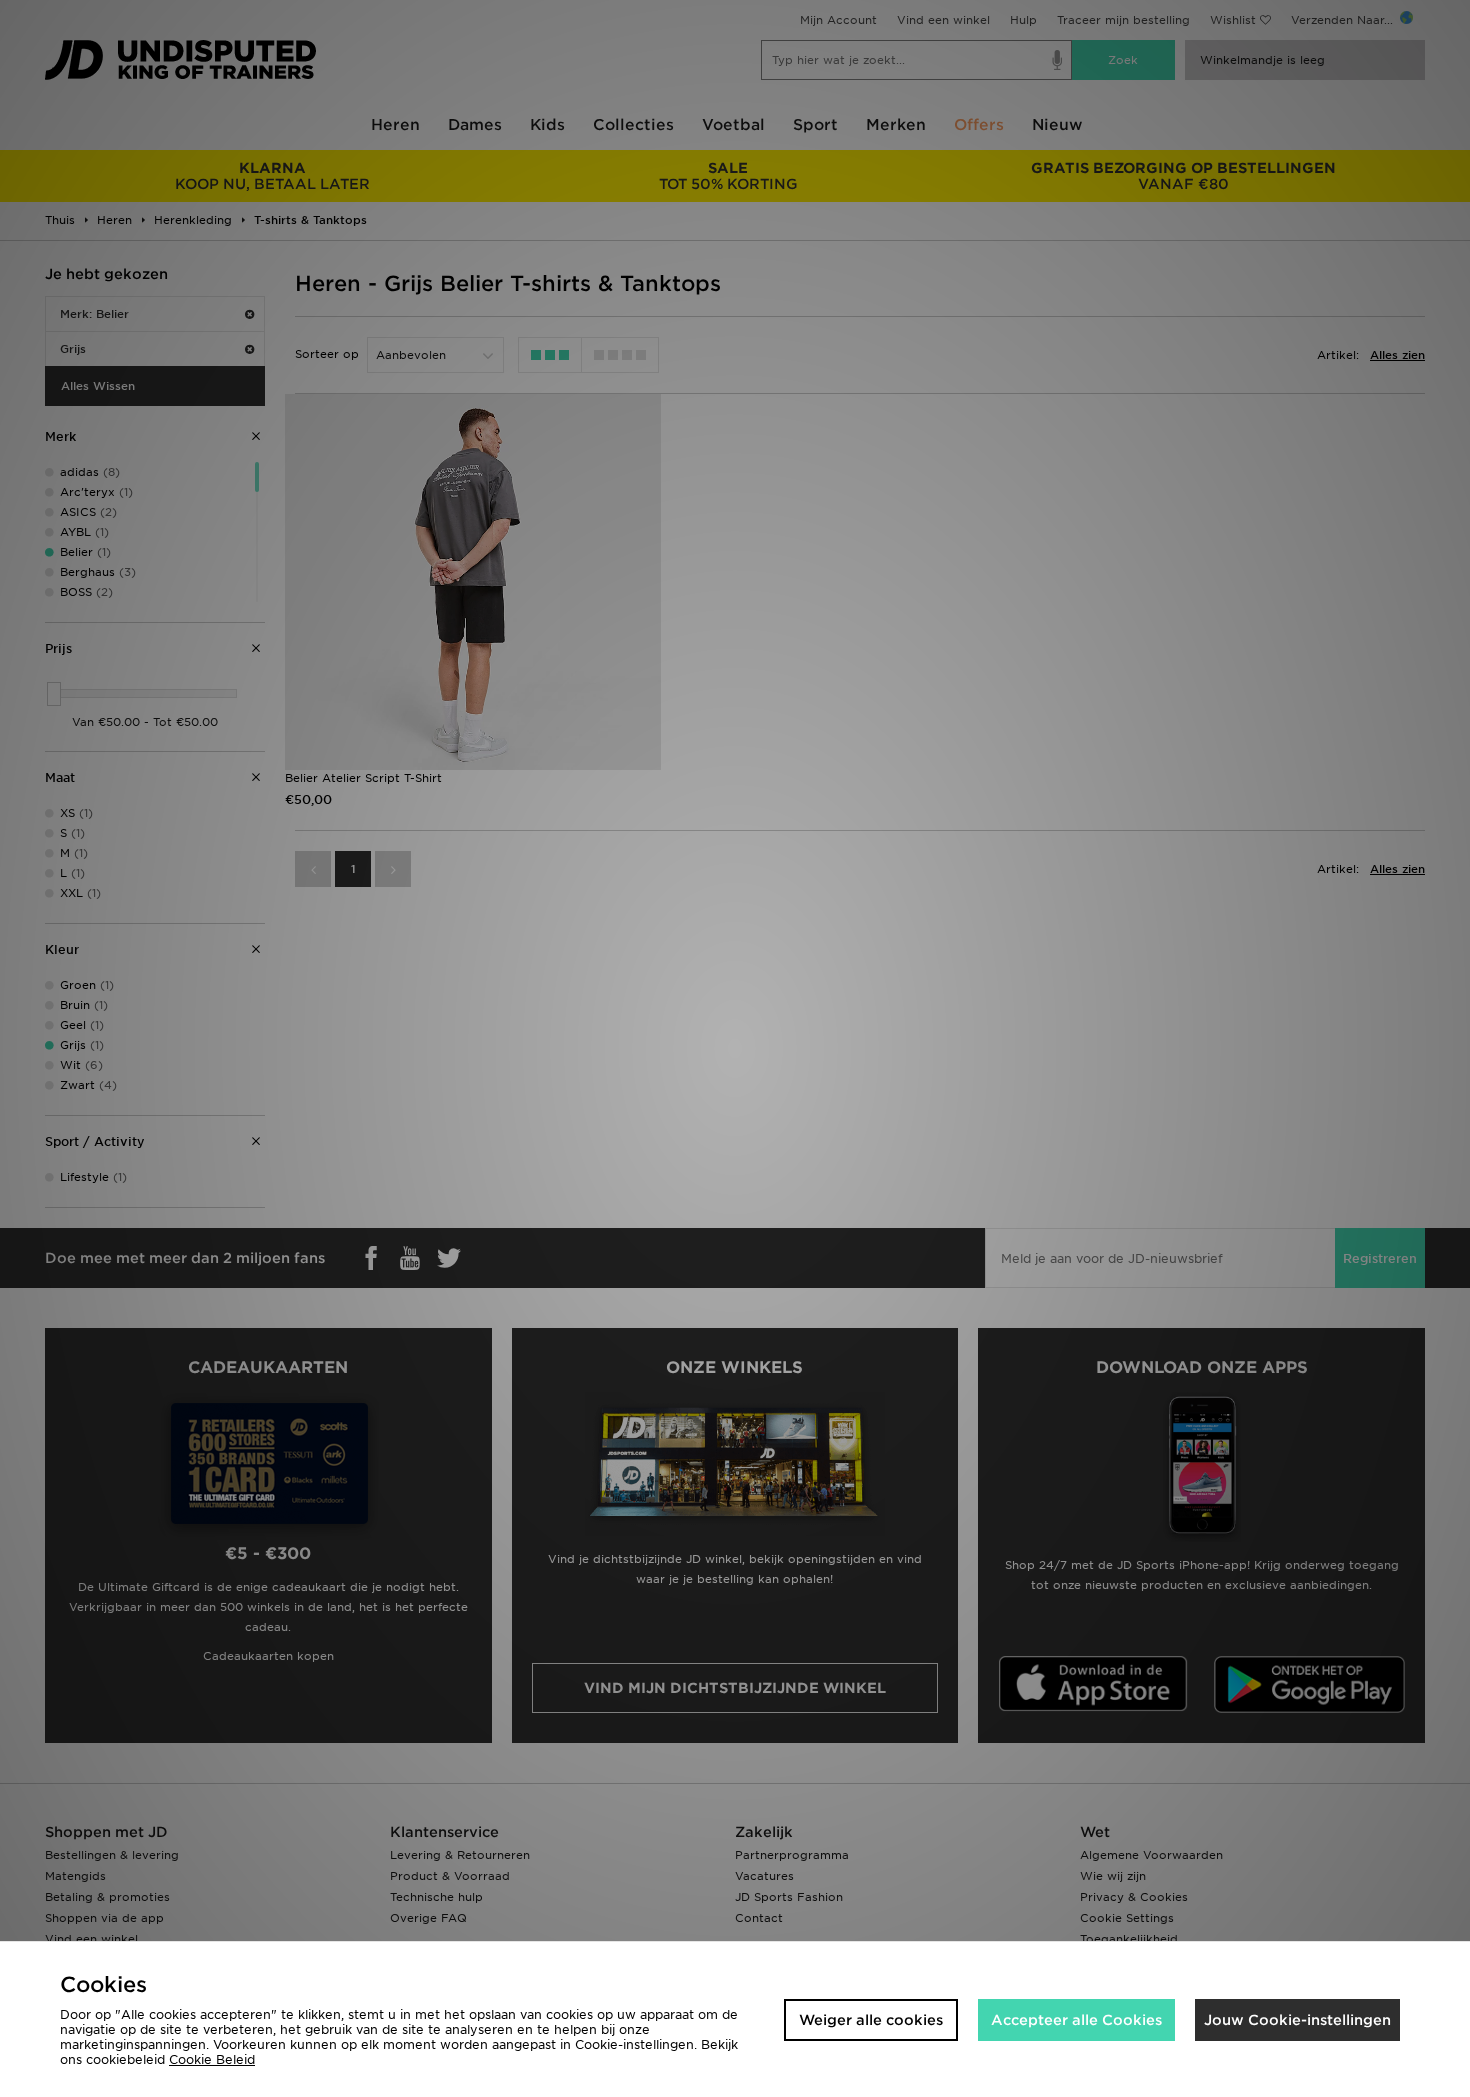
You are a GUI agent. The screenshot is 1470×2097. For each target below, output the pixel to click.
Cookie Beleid (212, 2059)
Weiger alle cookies (871, 2020)
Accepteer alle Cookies (1076, 2020)
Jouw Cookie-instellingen (1297, 2020)
